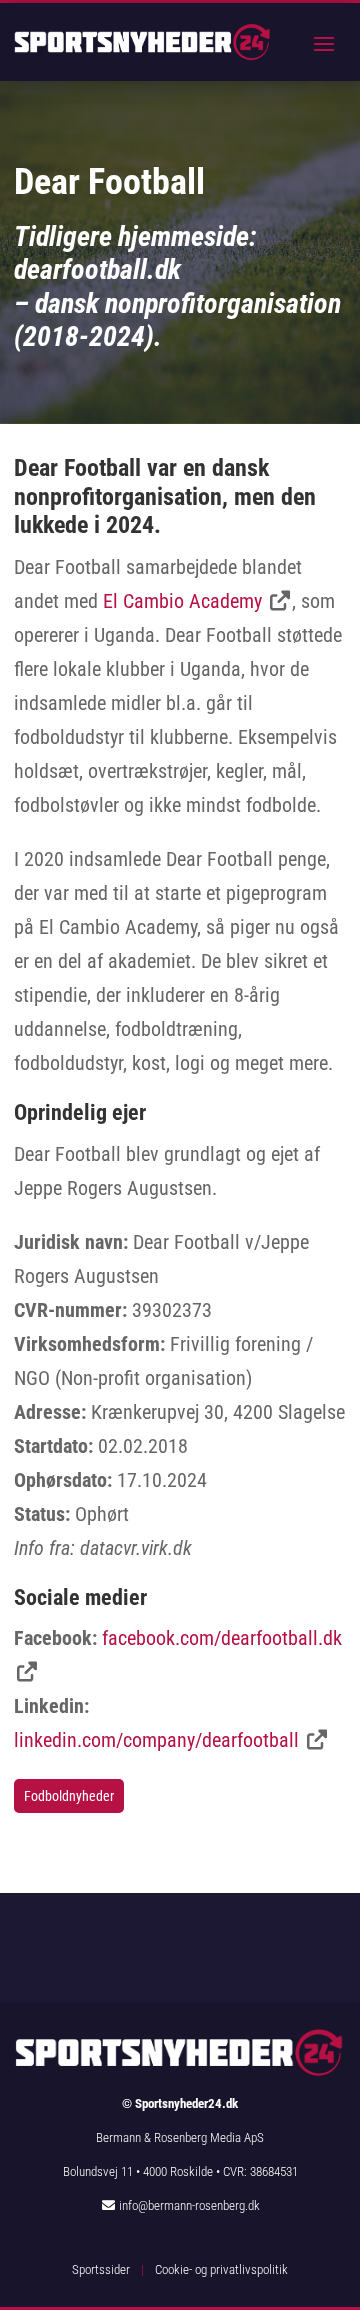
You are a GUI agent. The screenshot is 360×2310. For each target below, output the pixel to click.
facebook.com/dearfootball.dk (222, 1638)
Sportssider (101, 2269)
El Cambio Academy (182, 601)
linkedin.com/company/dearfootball (156, 1740)
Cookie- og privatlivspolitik (221, 2269)
